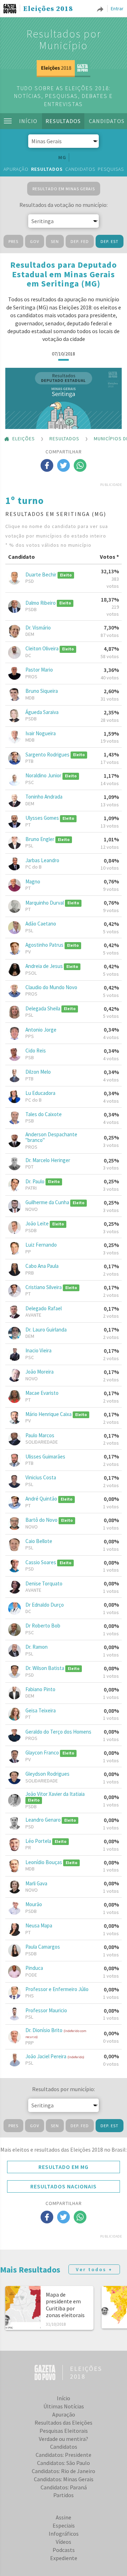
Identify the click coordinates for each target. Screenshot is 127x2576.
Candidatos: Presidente (64, 2455)
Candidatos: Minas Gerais (64, 2479)
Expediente (64, 2558)
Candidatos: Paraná (64, 2487)
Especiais (64, 2525)
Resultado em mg (64, 2167)
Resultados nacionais (64, 2186)
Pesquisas (111, 169)
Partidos (64, 2495)
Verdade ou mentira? (64, 2439)
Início (28, 121)
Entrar (117, 8)
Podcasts (64, 2550)
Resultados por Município (64, 39)
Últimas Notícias (64, 2406)
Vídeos (64, 2542)
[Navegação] (8, 121)
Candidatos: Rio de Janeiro (64, 2471)
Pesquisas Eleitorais (64, 2431)
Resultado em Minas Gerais (64, 189)
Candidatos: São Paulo (64, 2463)
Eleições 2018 (48, 9)
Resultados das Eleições (64, 2423)
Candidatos (80, 169)
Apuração (16, 169)
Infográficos (64, 2534)
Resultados (63, 121)
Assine (64, 2517)
